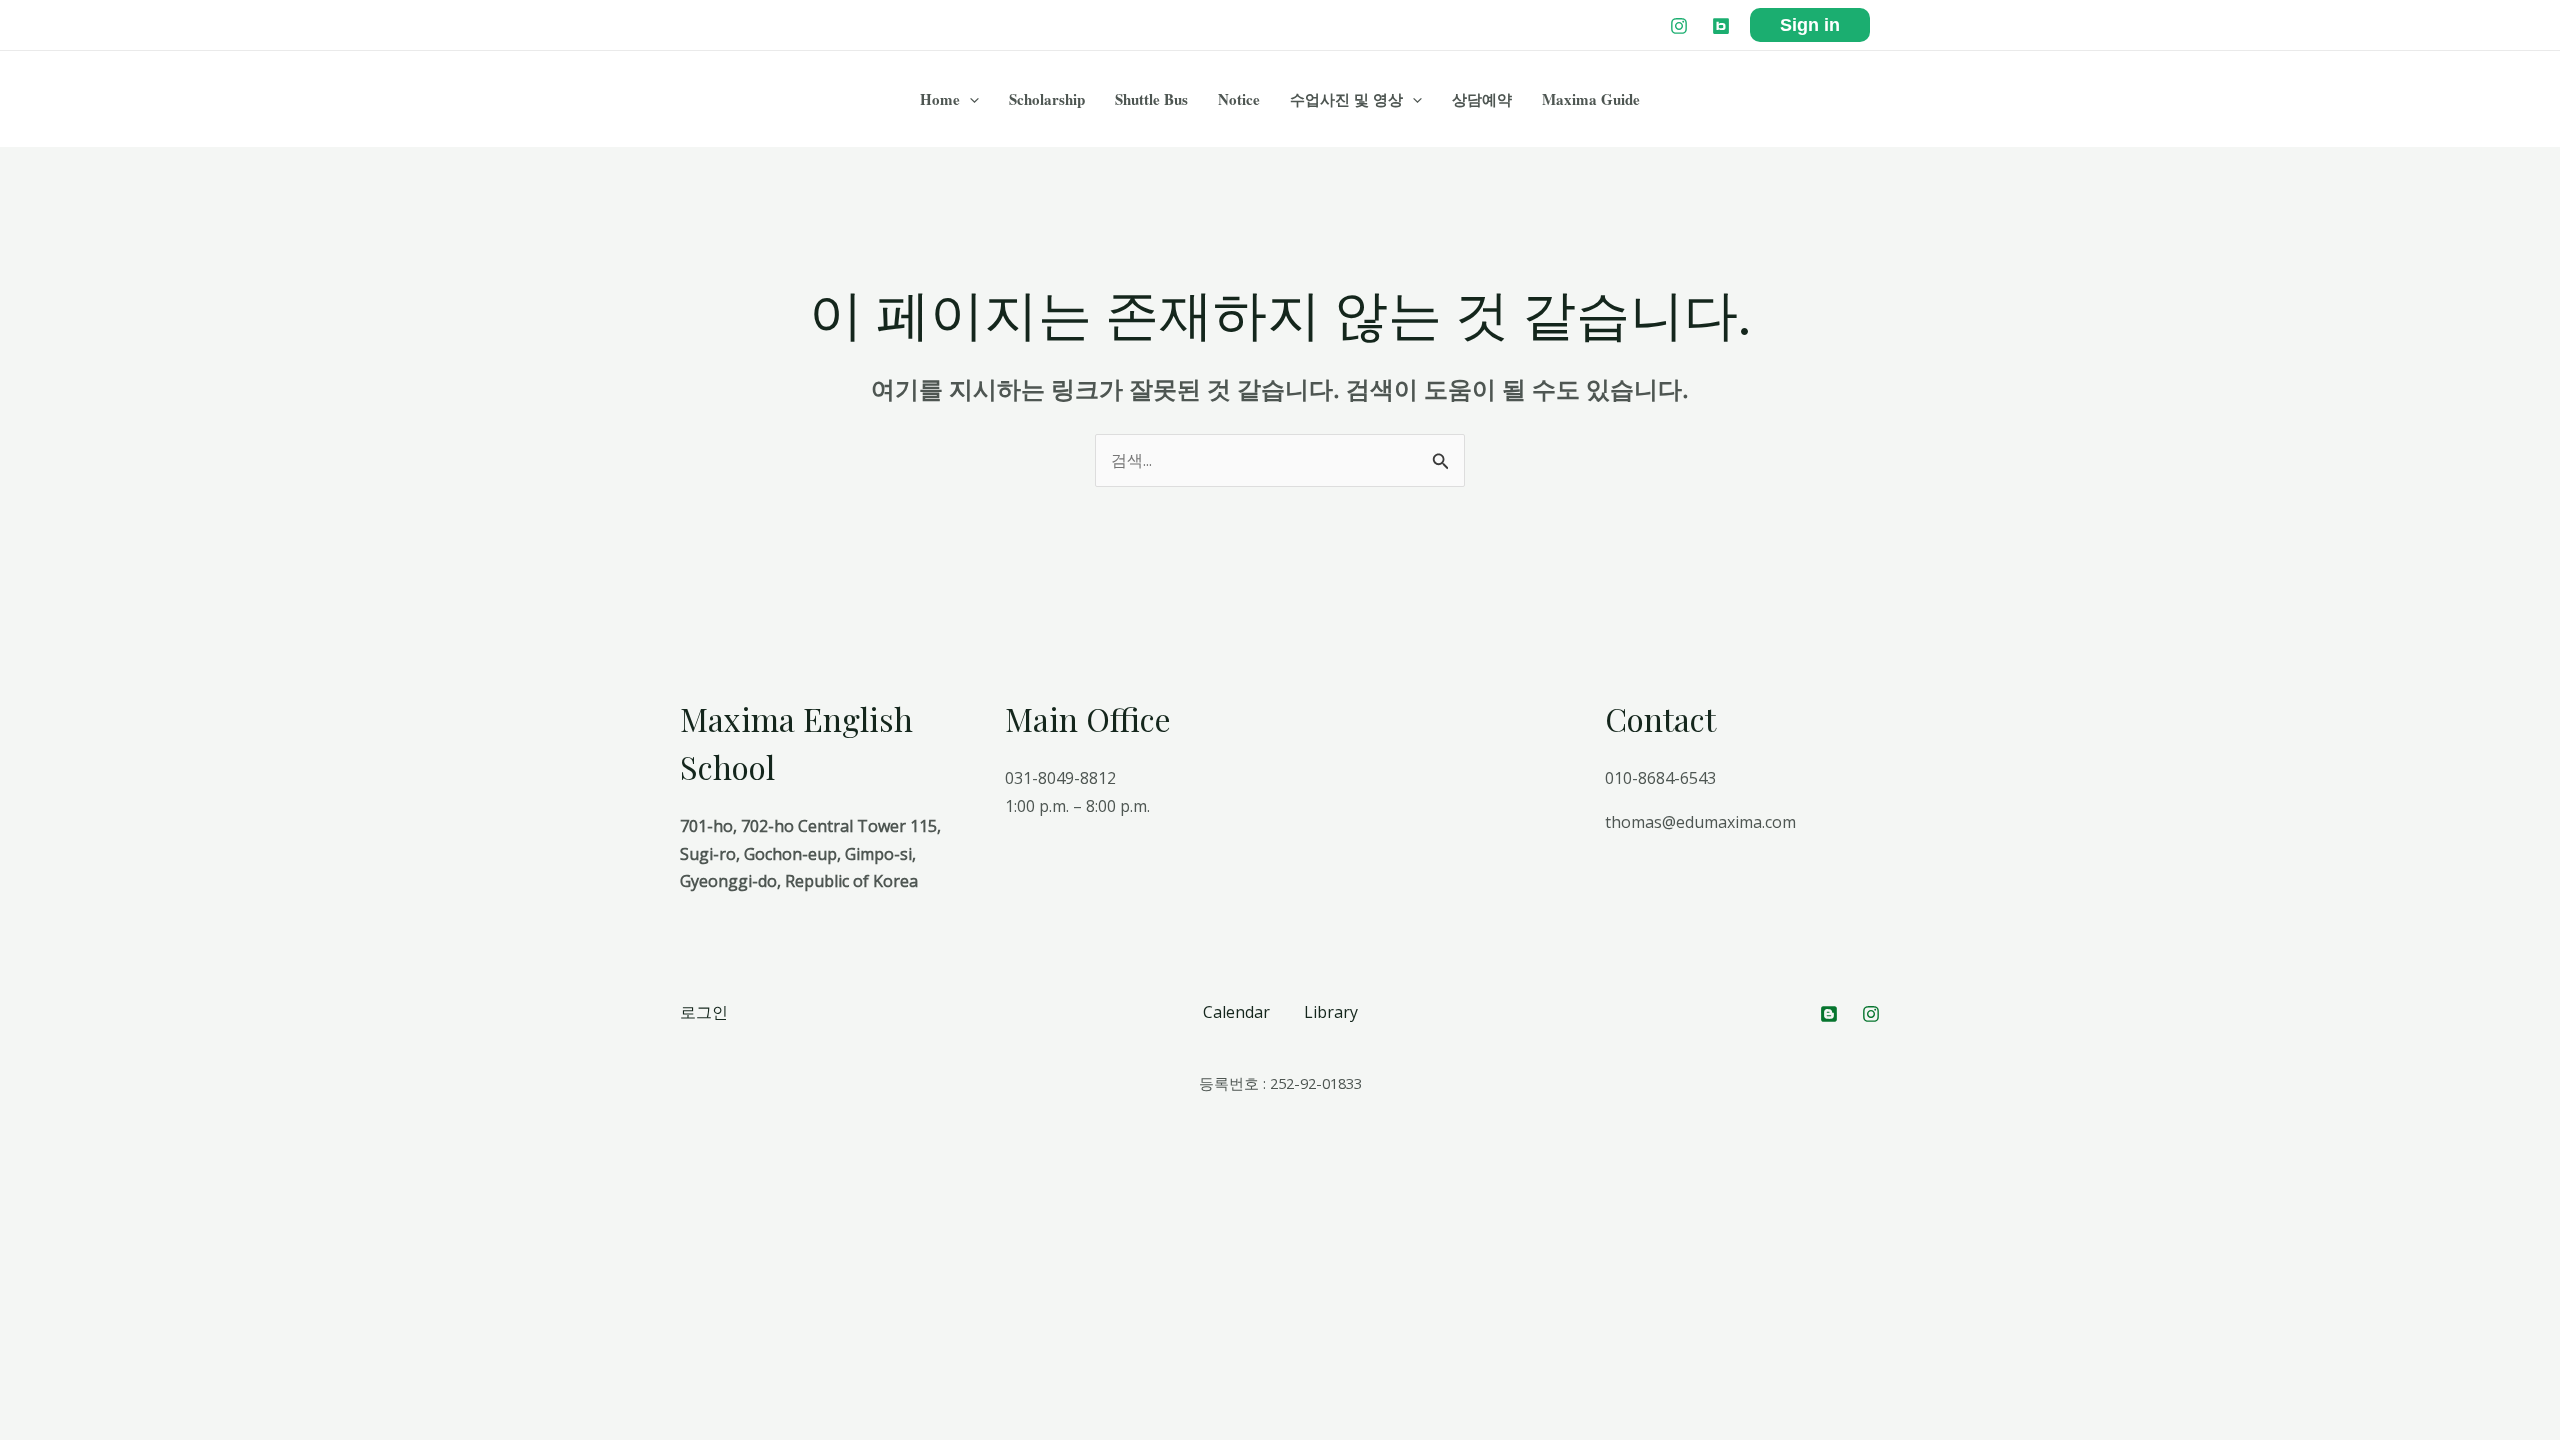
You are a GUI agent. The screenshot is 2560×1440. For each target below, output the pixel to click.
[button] (969, 99)
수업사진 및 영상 (1346, 99)
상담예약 (1482, 99)
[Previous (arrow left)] (20, 1198)
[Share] (64, 1169)
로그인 (704, 1012)
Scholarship (1047, 99)
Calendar (1236, 1012)
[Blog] (1721, 26)
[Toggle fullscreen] (108, 1169)
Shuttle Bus (1151, 99)
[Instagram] (1679, 26)
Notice (1239, 99)
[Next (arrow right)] (64, 1198)
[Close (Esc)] (20, 1169)
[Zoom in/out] (152, 1169)
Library (1331, 1012)
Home (940, 99)
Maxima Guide (1591, 99)
